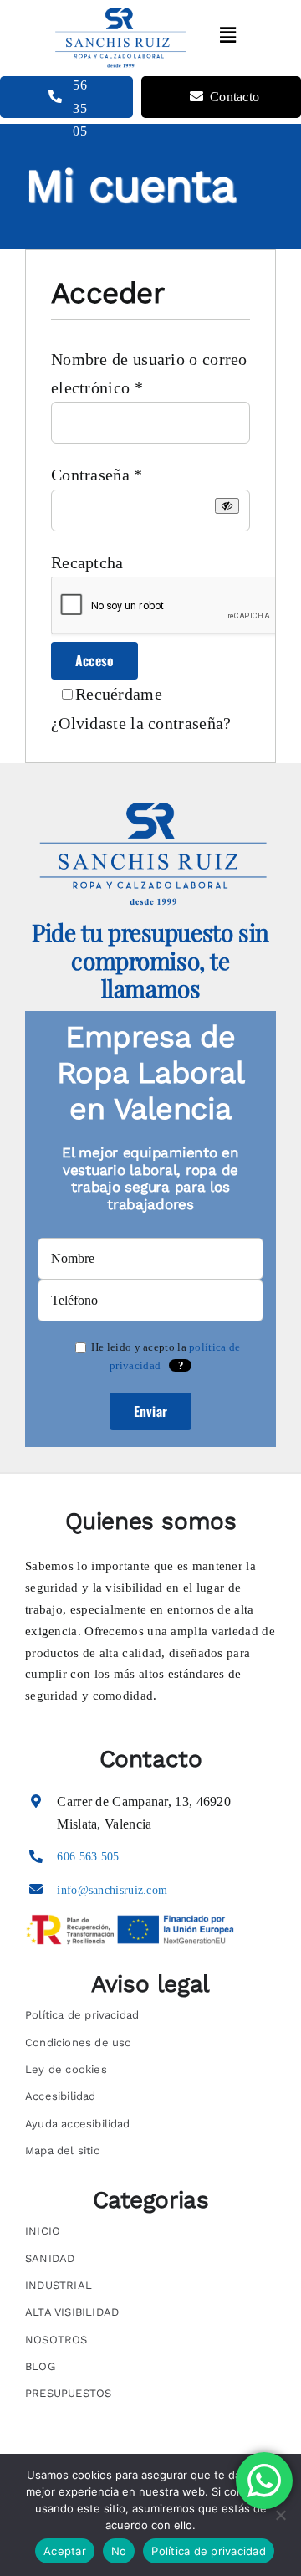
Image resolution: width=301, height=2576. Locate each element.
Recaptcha (87, 562)
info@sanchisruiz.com (112, 1890)
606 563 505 (88, 1857)
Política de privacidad (209, 2551)
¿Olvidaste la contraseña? (141, 723)
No (119, 2551)
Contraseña (97, 475)
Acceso (94, 660)
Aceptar (65, 2551)
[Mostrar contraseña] (227, 506)
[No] (280, 2515)
